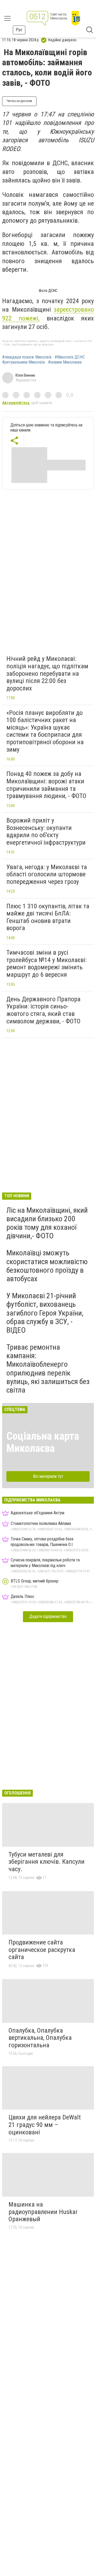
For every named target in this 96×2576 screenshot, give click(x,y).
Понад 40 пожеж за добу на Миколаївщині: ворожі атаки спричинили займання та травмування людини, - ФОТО (46, 785)
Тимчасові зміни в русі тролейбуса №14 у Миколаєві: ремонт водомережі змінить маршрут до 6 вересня (47, 964)
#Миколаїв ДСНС (70, 357)
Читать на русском (19, 101)
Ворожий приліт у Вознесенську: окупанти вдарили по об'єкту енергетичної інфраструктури (46, 831)
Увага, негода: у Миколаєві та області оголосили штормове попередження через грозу (47, 874)
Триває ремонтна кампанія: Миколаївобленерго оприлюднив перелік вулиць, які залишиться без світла (48, 1369)
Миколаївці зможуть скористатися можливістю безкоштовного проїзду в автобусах (47, 1266)
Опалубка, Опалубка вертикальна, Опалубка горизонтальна (40, 2038)
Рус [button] (19, 30)
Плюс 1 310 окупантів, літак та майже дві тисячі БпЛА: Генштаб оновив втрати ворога (48, 917)
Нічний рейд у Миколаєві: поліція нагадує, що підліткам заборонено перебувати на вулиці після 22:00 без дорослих (47, 673)
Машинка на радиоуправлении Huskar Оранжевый (43, 2212)
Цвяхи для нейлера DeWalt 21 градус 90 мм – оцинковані (45, 2125)
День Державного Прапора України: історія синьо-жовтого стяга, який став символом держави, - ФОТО (43, 1010)
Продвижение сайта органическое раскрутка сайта (42, 1950)
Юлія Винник (25, 375)
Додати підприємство (48, 1616)
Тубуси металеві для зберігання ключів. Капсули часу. (47, 1862)
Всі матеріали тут (48, 1476)
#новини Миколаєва (65, 362)
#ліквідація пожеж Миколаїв (27, 357)
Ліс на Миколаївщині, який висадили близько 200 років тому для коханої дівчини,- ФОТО (47, 1223)
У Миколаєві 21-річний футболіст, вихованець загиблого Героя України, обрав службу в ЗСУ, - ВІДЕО (45, 1313)
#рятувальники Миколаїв (23, 362)
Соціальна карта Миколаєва (43, 1442)
